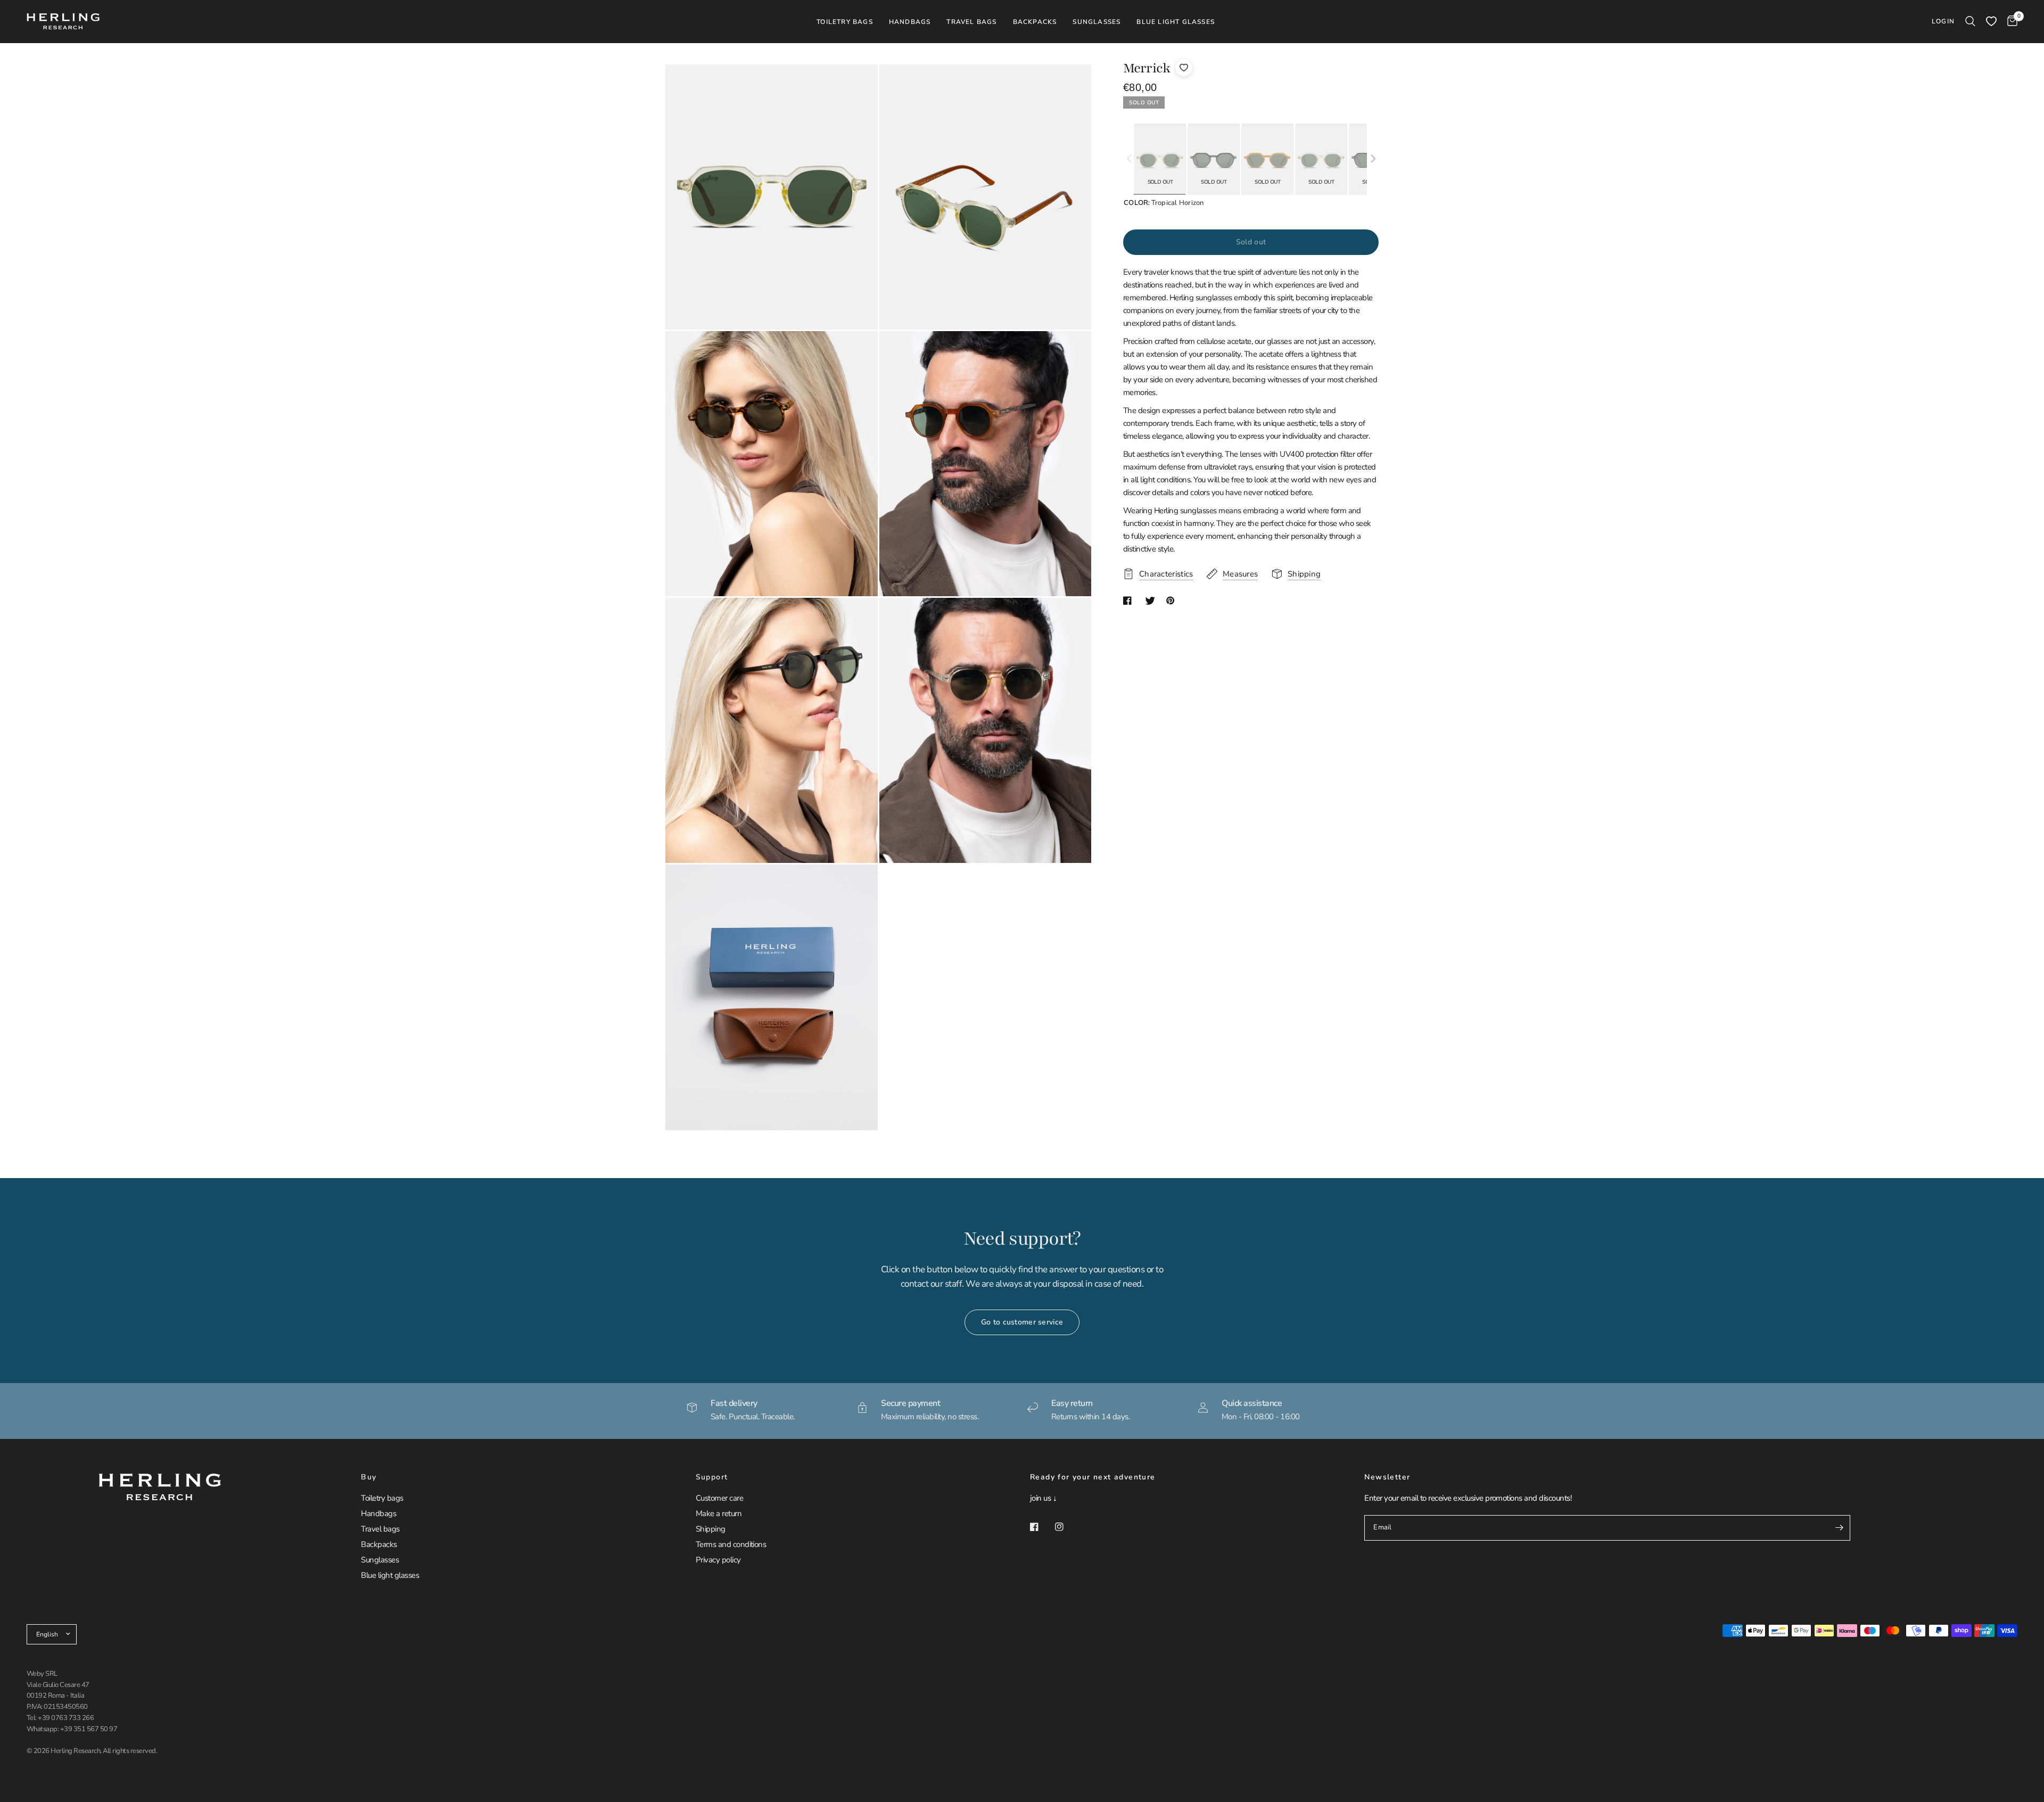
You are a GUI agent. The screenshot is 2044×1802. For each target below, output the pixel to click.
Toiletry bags (382, 1498)
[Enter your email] (1840, 1528)
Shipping (711, 1529)
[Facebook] (1042, 1527)
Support (712, 1477)
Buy (369, 1477)
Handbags (378, 1513)
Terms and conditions (731, 1544)
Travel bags (380, 1529)
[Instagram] (1067, 1527)
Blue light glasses (390, 1575)
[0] (2010, 21)
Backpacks (379, 1544)
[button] (1373, 159)
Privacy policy (718, 1560)
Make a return (719, 1513)
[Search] (1970, 21)
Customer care (719, 1498)
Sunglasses (380, 1560)
